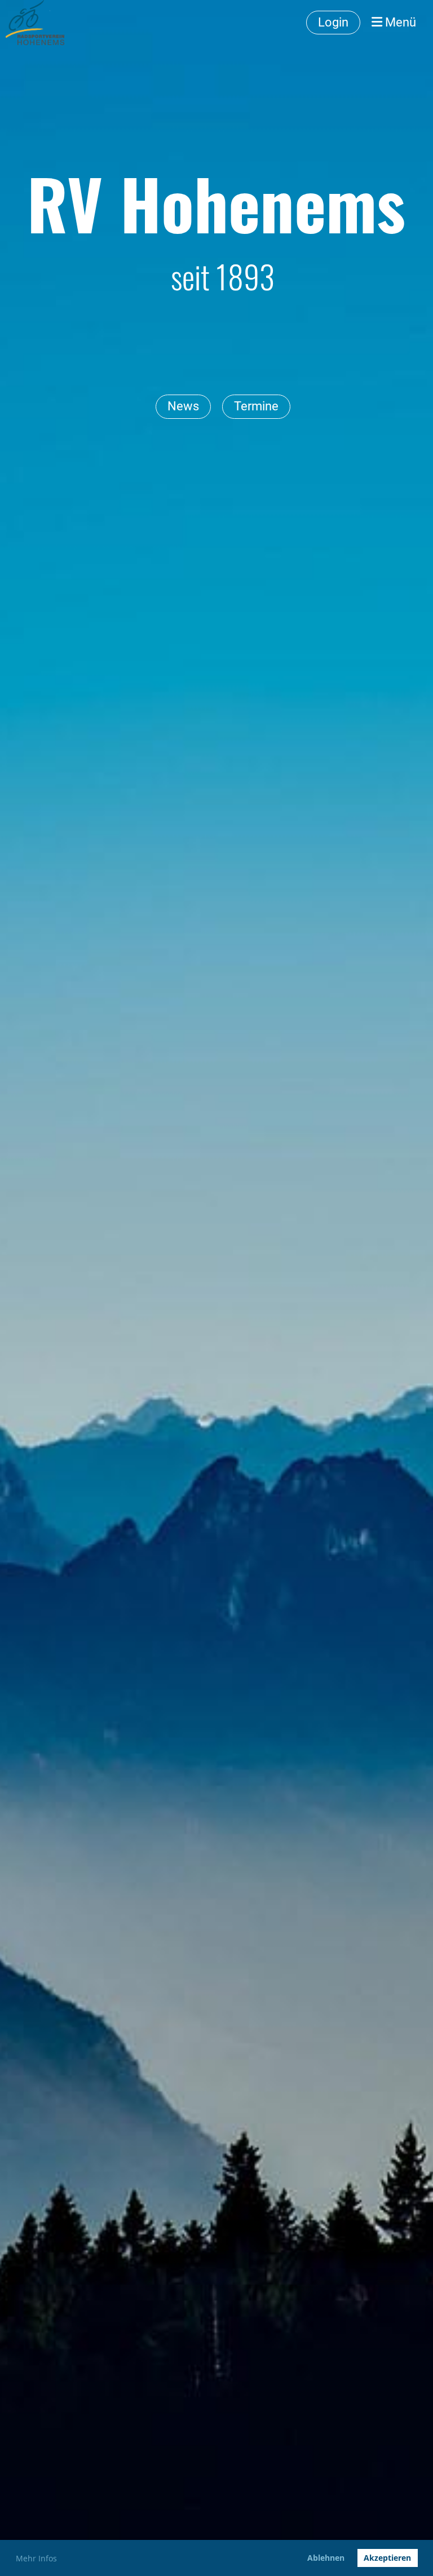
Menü (399, 22)
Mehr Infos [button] (36, 2558)
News (183, 406)
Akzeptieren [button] (387, 2558)
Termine (256, 406)
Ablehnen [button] (326, 2558)
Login (333, 22)
